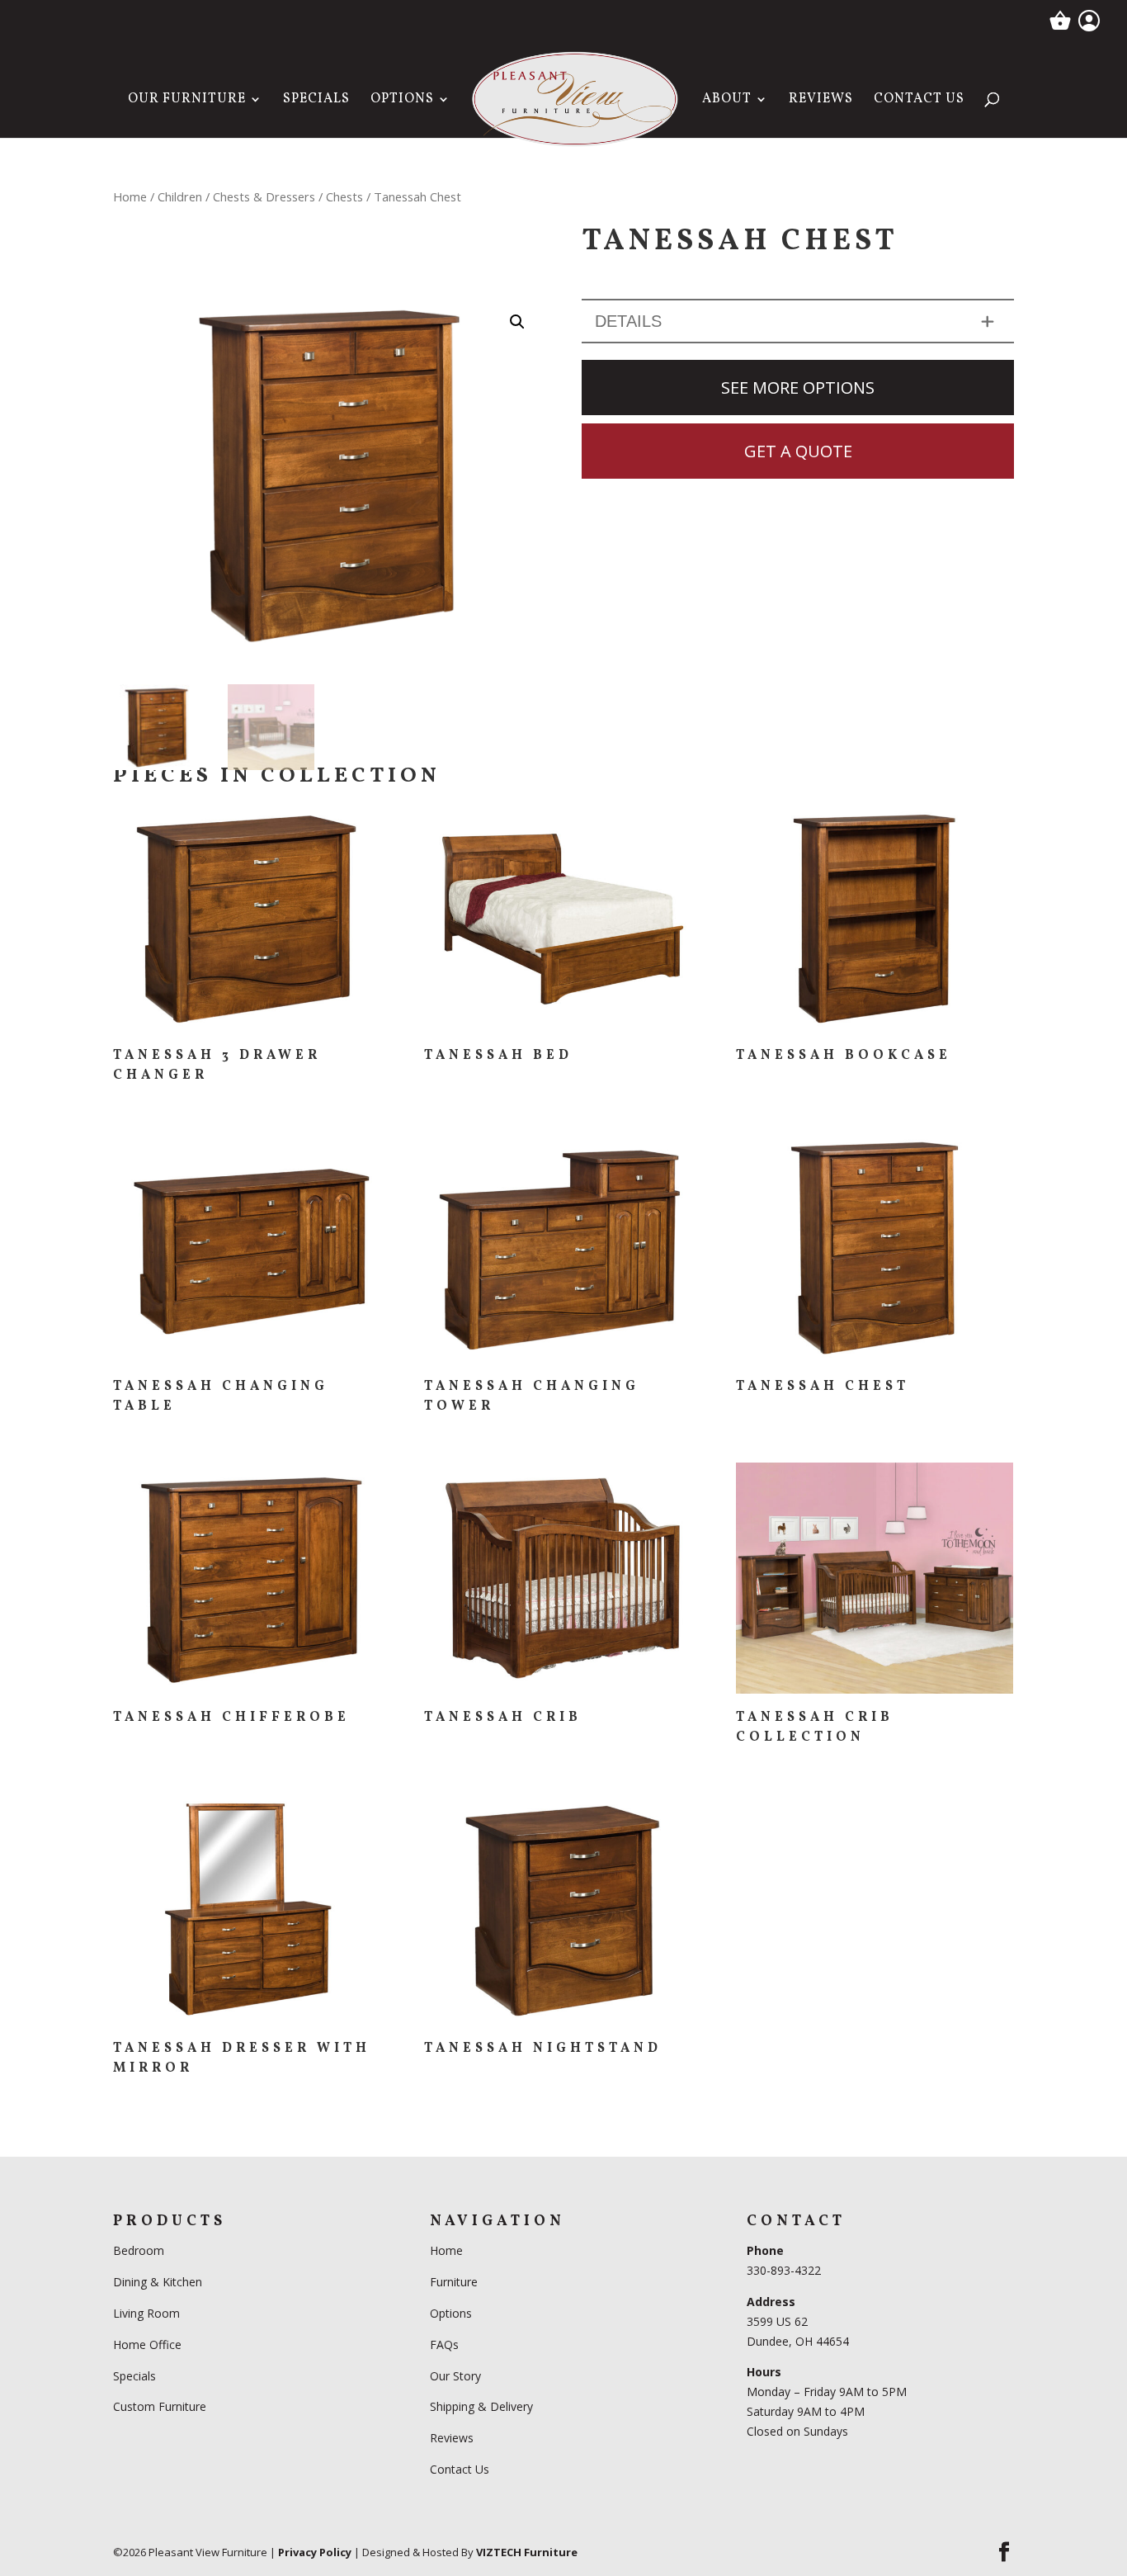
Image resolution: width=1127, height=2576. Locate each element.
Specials (316, 101)
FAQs (444, 2344)
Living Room (146, 2313)
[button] (517, 322)
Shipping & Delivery (481, 2406)
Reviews (821, 101)
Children (180, 196)
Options (402, 101)
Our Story (455, 2376)
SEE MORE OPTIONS (798, 388)
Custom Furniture (160, 2406)
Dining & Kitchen (158, 2282)
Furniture (454, 2282)
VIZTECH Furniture (527, 2552)
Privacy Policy (315, 2552)
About (727, 101)
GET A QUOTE (798, 451)
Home (130, 196)
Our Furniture (187, 101)
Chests (344, 196)
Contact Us (919, 101)
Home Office (147, 2344)
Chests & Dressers (264, 196)
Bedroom (140, 2250)
